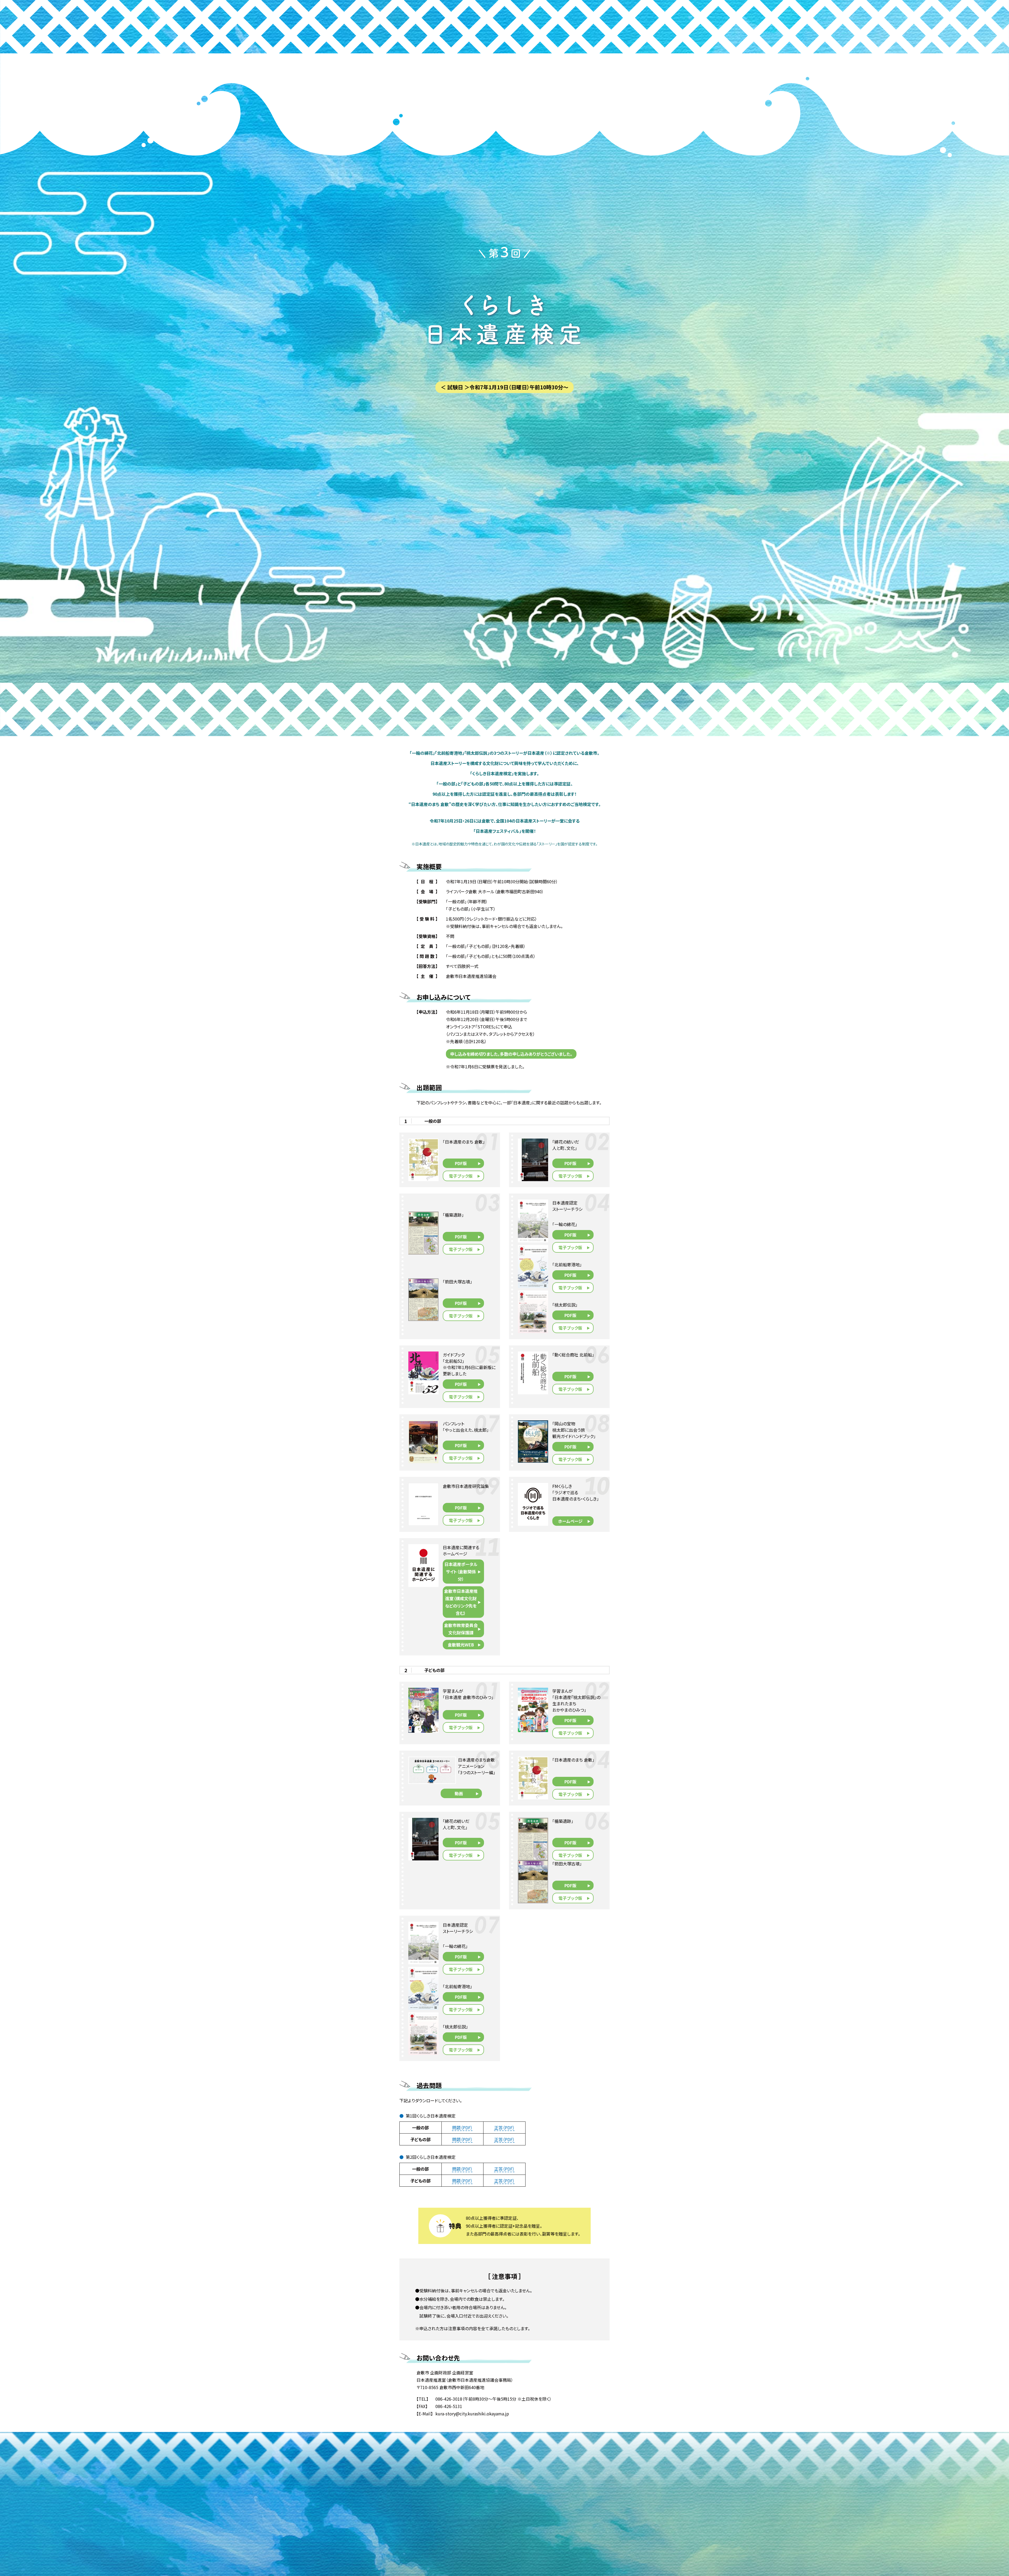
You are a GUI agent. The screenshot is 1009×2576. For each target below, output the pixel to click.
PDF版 (461, 1163)
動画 (459, 1793)
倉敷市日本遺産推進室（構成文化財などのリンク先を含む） (461, 1602)
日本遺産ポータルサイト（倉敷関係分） (461, 1572)
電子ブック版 (461, 1176)
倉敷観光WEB (461, 1645)
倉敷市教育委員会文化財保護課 (461, 1629)
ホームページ (570, 1521)
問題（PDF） (462, 2128)
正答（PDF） (504, 2128)
